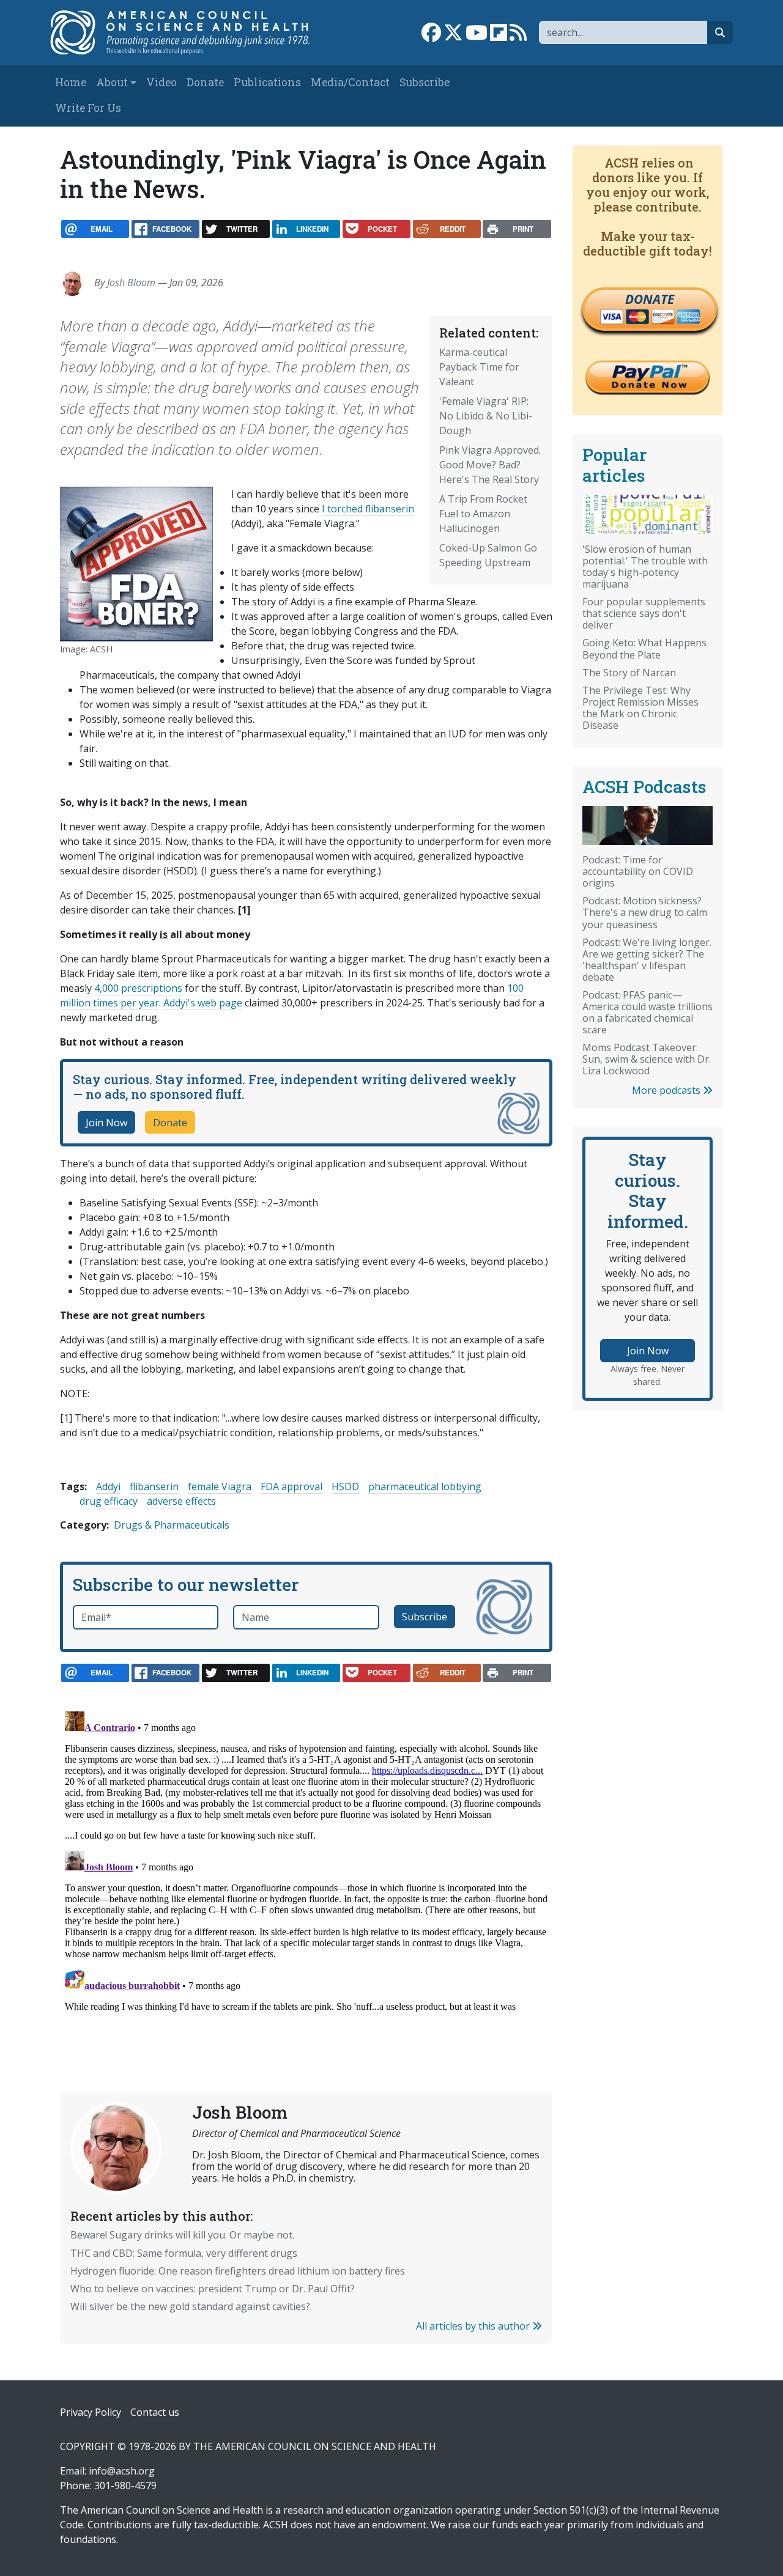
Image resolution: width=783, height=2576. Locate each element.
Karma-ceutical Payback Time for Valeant (479, 367)
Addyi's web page (203, 1003)
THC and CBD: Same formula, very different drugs (184, 2253)
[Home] (187, 32)
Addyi (108, 1486)
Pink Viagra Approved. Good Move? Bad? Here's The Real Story (490, 465)
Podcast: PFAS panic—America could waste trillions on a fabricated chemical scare (648, 1012)
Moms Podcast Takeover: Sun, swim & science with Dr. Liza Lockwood (647, 1059)
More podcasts (667, 1090)
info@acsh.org (122, 2471)
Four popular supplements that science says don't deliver (644, 613)
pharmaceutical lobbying (425, 1486)
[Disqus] (306, 1859)
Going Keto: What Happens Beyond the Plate (644, 648)
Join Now (106, 1123)
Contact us (155, 2412)
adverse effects (181, 1501)
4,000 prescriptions (137, 988)
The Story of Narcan (629, 673)
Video (161, 82)
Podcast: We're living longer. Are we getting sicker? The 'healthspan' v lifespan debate (647, 960)
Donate (205, 82)
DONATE (650, 299)
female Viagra (220, 1486)
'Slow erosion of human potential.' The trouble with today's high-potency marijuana (645, 566)
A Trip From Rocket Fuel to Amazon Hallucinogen (483, 514)
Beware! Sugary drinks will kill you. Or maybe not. (182, 2235)
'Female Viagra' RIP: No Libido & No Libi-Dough (486, 416)
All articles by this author (474, 2326)
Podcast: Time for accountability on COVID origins (638, 871)
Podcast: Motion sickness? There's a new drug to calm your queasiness (645, 912)
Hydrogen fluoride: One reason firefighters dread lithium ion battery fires (238, 2271)
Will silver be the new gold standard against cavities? (190, 2306)
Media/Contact (350, 82)
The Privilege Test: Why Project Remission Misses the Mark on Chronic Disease (640, 708)
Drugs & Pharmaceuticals (172, 1525)
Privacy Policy (91, 2412)
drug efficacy (109, 1501)
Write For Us (88, 108)
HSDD (345, 1486)
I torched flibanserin (368, 509)
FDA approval (291, 1486)
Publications (267, 82)
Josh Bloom (131, 282)
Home (71, 82)
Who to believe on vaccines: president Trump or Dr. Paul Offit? (213, 2289)
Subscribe (425, 82)
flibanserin (154, 1486)
